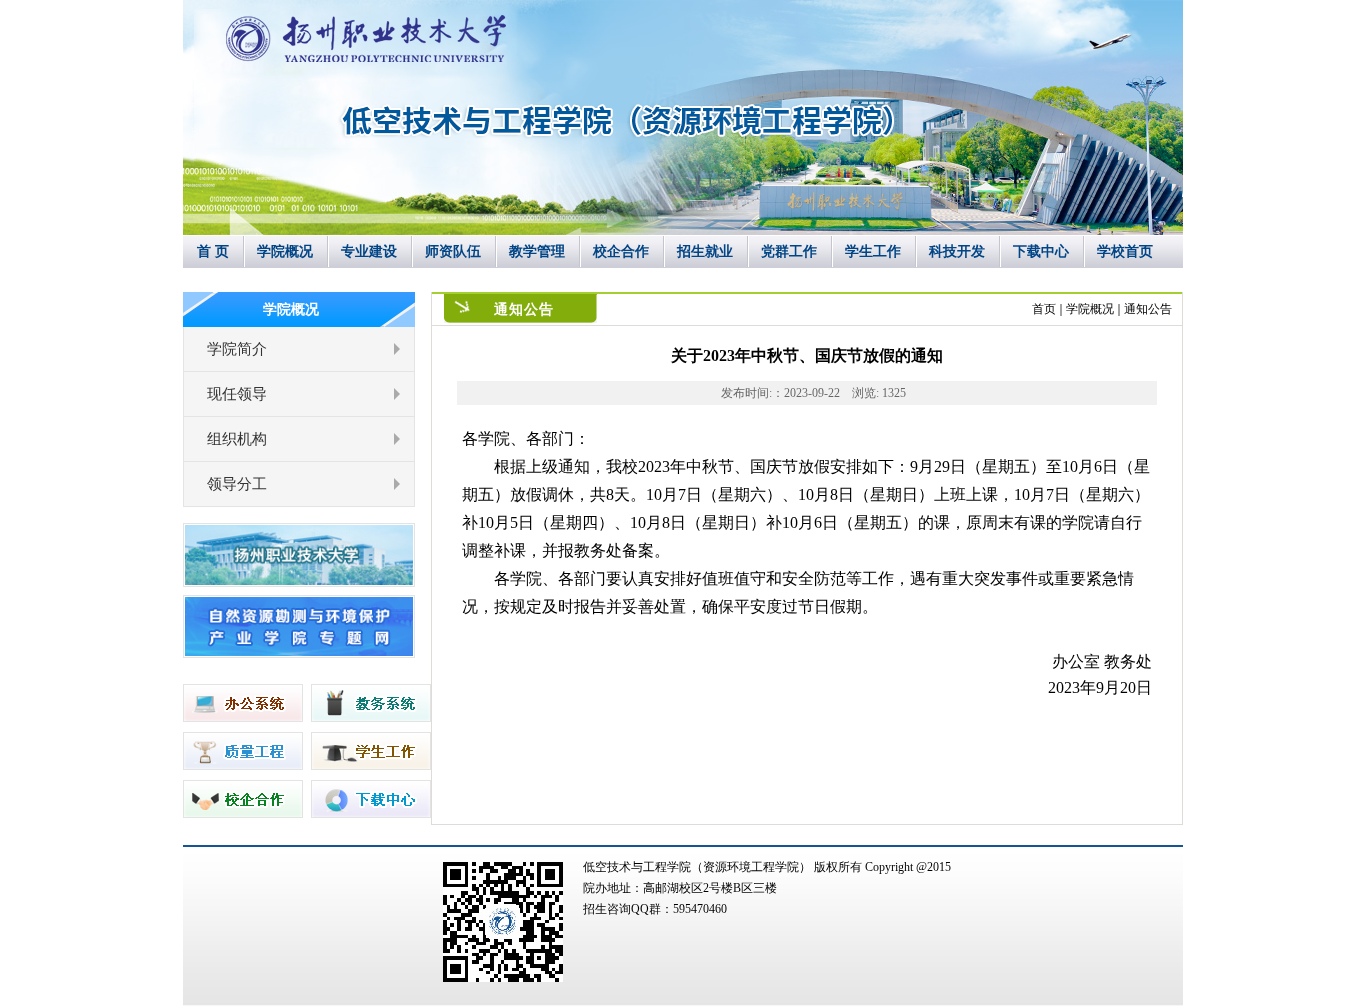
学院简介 (237, 349)
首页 (1044, 309)
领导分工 (237, 484)
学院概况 (1090, 309)
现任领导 (237, 394)
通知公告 (1148, 309)
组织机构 (237, 439)
